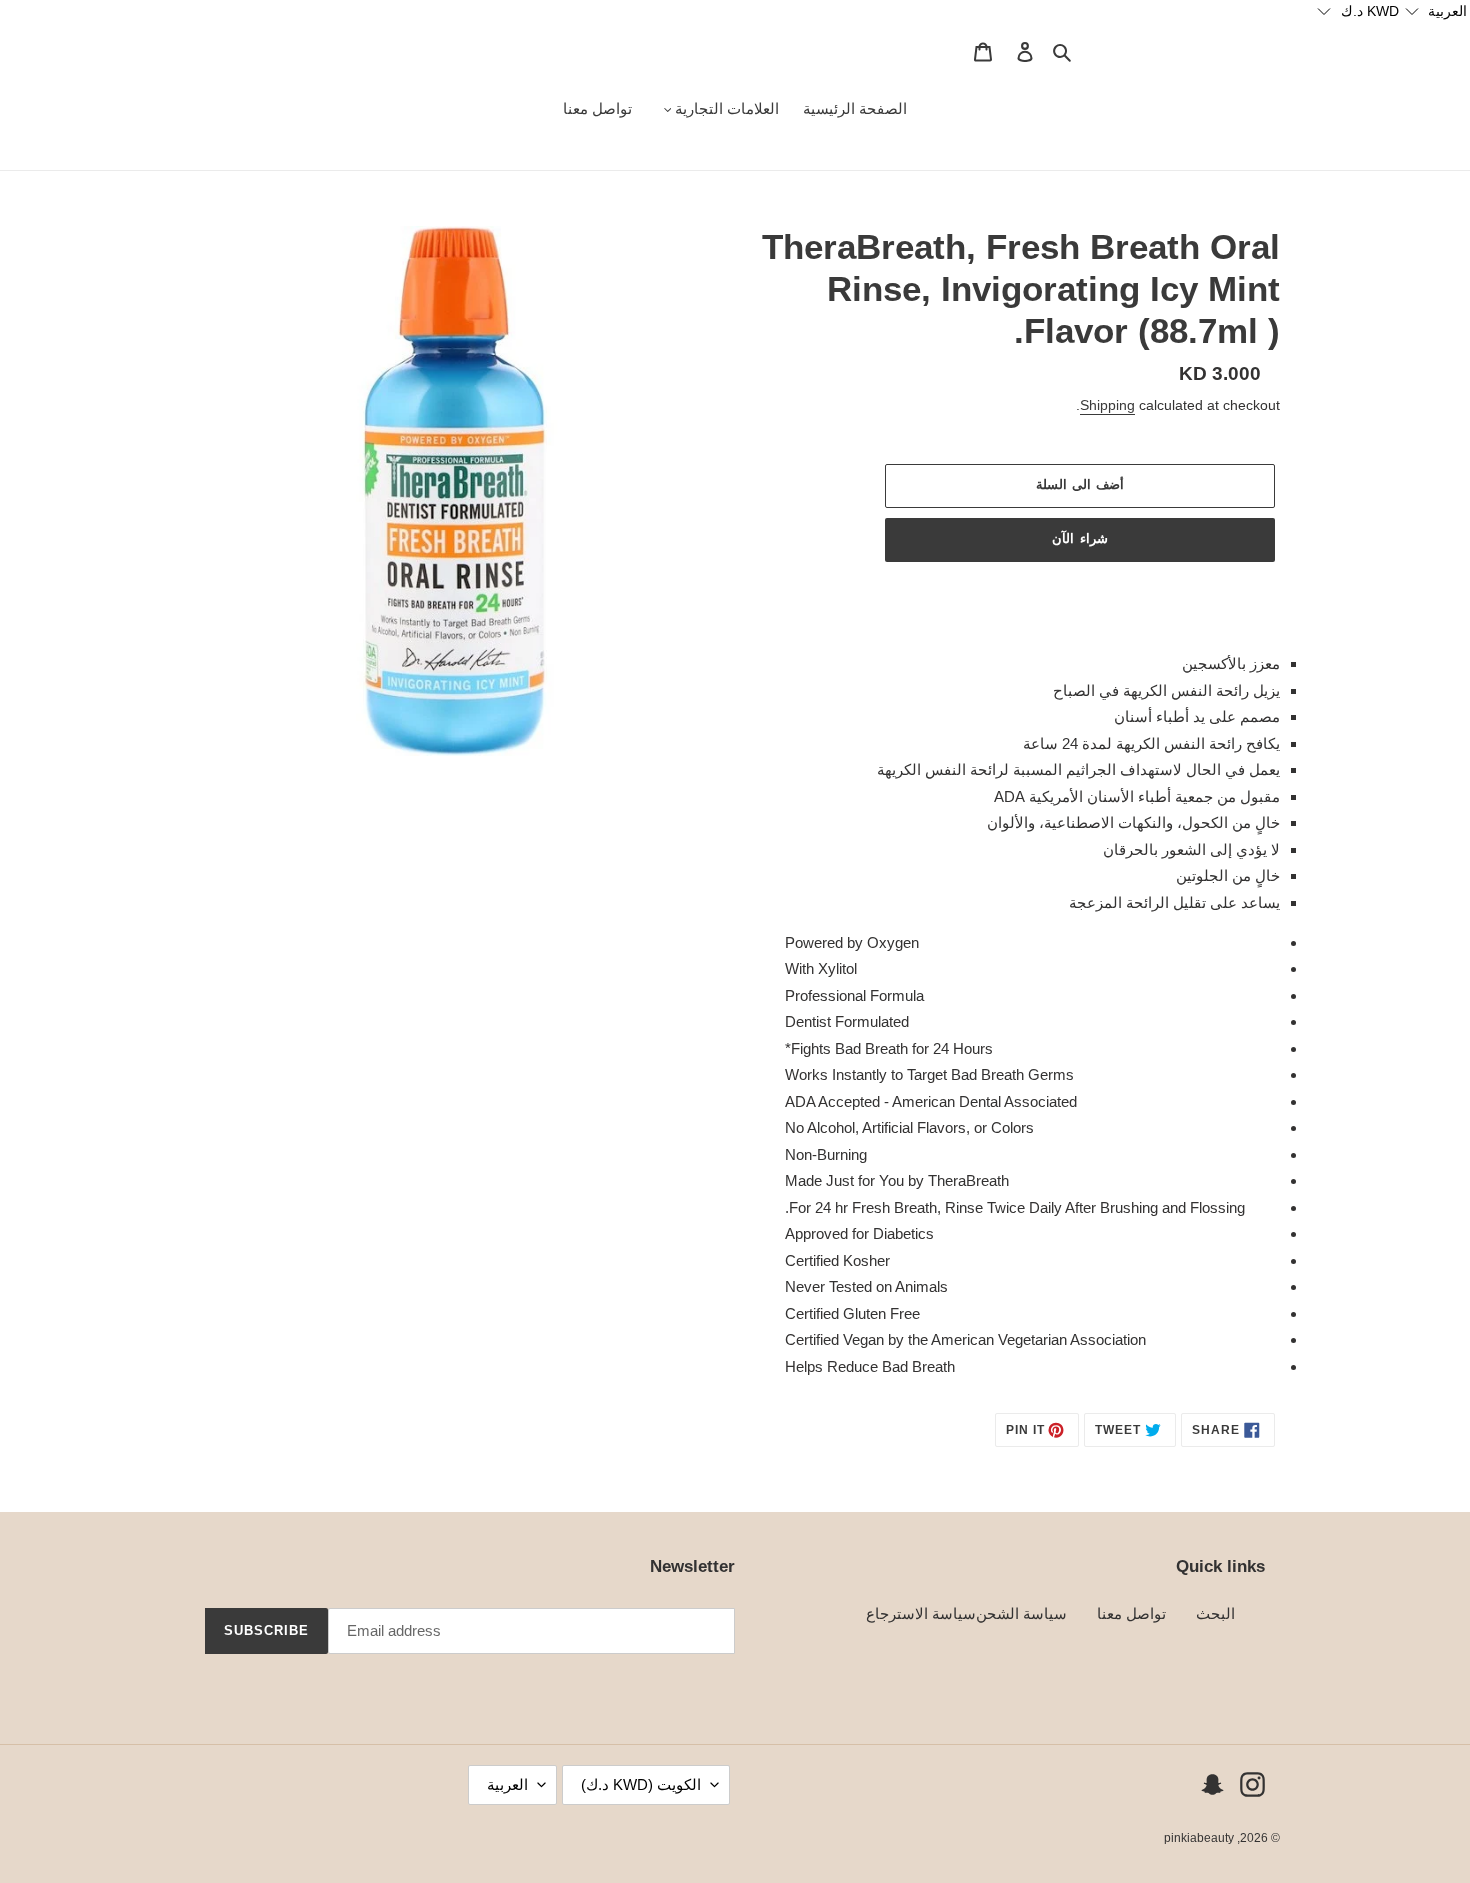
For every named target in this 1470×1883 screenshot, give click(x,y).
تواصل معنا (1131, 1613)
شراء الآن (1079, 538)
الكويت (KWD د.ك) (641, 1784)
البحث (1215, 1613)
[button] (1436, 11)
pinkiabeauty (1199, 1838)
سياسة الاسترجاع (921, 1613)
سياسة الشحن (1021, 1613)
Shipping (1107, 405)
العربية (507, 1784)
